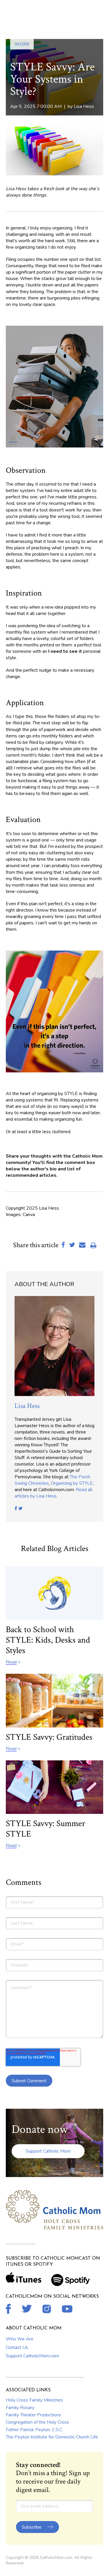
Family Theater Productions (33, 2415)
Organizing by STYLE (72, 1483)
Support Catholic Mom (48, 2151)
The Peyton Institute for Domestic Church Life (52, 2437)
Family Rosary (20, 2408)
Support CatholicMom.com (32, 2356)
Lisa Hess (84, 106)
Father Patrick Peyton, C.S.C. (34, 2430)
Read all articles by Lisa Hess (53, 1493)
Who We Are (20, 2339)
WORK (22, 44)
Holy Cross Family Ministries (34, 2400)
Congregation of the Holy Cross (37, 2422)
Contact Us (17, 2347)
